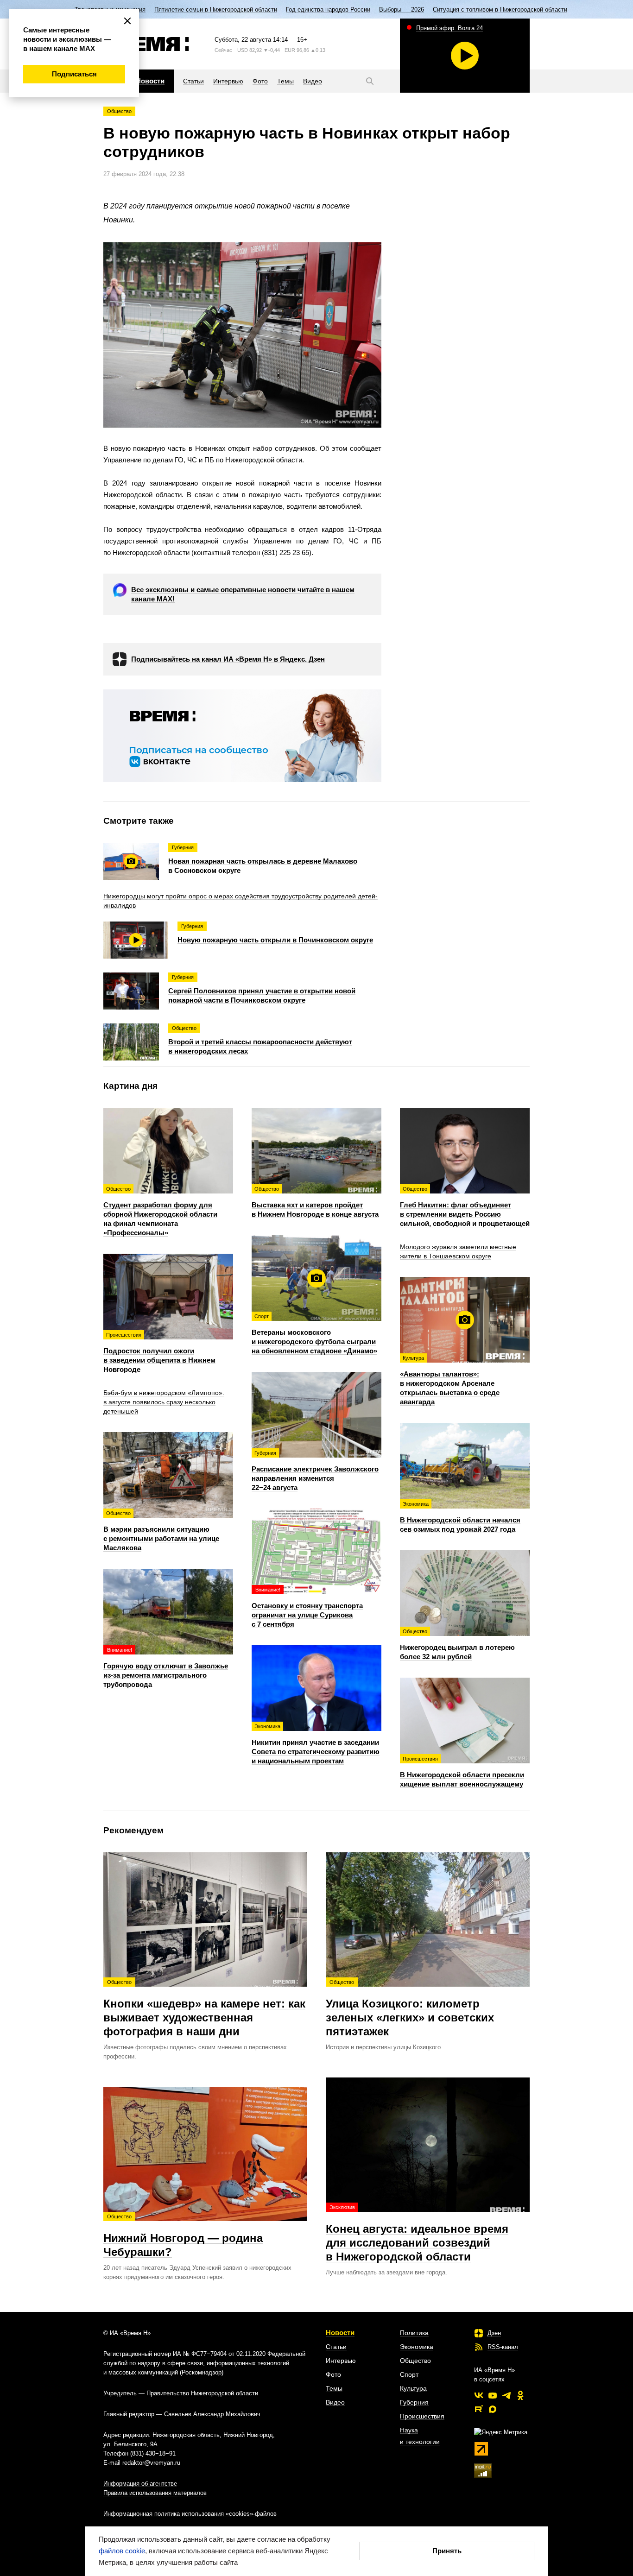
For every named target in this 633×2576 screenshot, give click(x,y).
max (493, 2409)
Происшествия (422, 2416)
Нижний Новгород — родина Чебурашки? (183, 2236)
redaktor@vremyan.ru (151, 2463)
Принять (447, 2551)
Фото (333, 2374)
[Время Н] (146, 44)
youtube (493, 2395)
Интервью (341, 2361)
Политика (414, 2333)
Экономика (417, 2347)
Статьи (336, 2347)
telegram (506, 2395)
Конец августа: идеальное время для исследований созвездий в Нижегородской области (417, 2234)
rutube (479, 2409)
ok (520, 2395)
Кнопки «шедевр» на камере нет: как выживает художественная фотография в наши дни (204, 2008)
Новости (340, 2333)
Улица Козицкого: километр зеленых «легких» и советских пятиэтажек (410, 2008)
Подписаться (74, 74)
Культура (413, 2388)
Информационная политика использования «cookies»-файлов (190, 2514)
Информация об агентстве (140, 2484)
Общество (119, 111)
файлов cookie (122, 2551)
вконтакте (479, 2395)
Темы (334, 2388)
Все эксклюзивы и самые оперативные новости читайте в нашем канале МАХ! (243, 594)
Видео (335, 2402)
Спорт (409, 2374)
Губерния (414, 2402)
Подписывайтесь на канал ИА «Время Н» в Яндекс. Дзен (228, 659)
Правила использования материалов (155, 2493)
